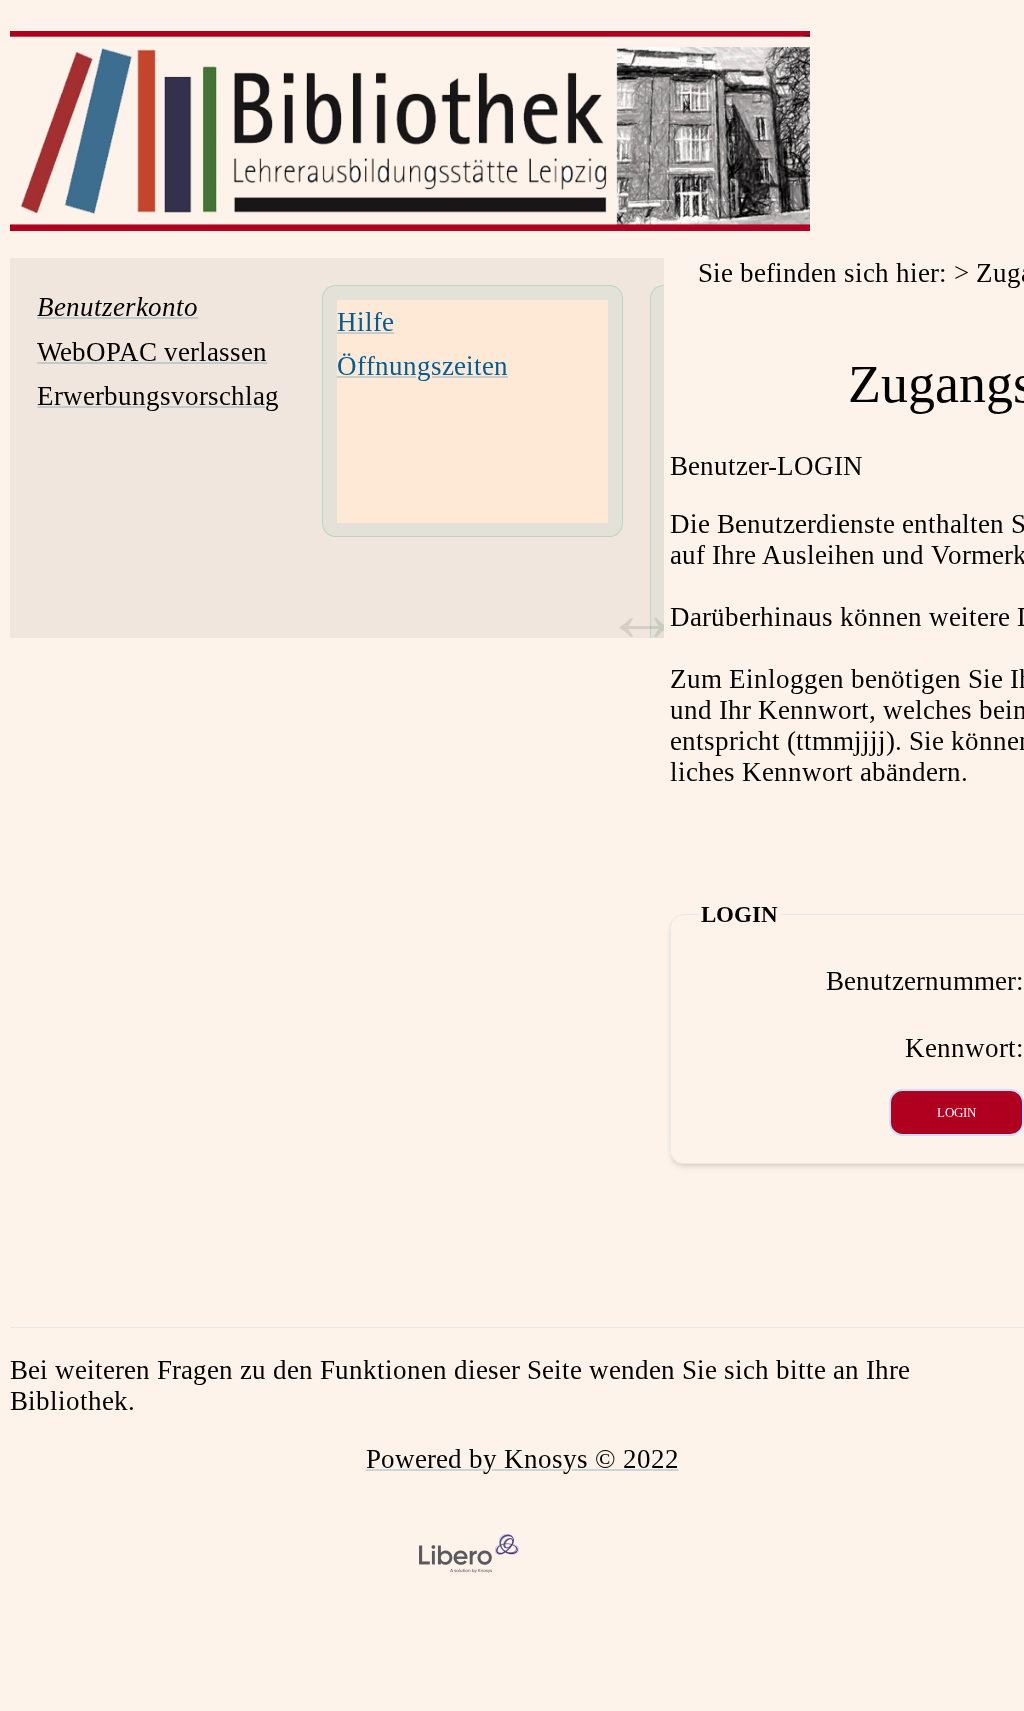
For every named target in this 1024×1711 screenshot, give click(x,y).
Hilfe (365, 322)
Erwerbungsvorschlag (158, 396)
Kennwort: (964, 1048)
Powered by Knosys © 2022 (522, 1459)
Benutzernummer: (925, 981)
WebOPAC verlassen (152, 352)
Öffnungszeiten (422, 366)
